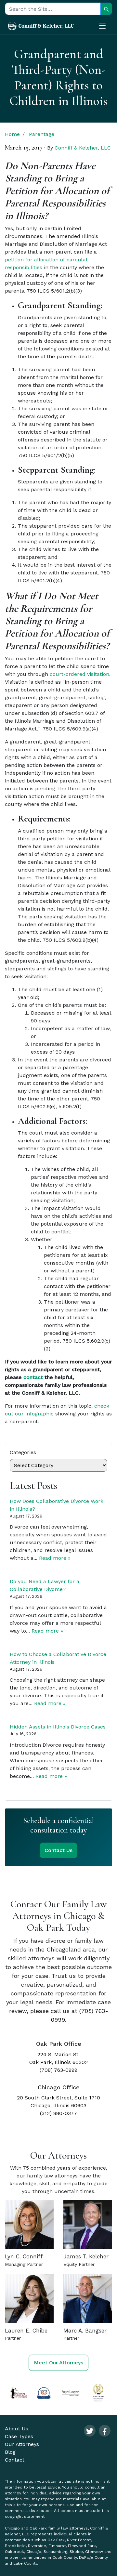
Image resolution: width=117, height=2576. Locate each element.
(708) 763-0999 (58, 2070)
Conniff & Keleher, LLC (83, 148)
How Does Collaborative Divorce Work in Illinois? (57, 1505)
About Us (17, 2429)
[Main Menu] (106, 27)
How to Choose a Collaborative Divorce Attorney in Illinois (58, 1658)
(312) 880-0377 (58, 2113)
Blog (10, 2452)
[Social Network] (90, 2431)
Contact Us (58, 1850)
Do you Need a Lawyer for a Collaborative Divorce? (45, 1585)
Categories (23, 1452)
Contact (15, 2460)
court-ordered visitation (79, 674)
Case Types (19, 2436)
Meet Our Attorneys (58, 2363)
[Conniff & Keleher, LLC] (41, 26)
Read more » (55, 1558)
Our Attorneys (22, 2444)
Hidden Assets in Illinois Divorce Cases (58, 1727)
